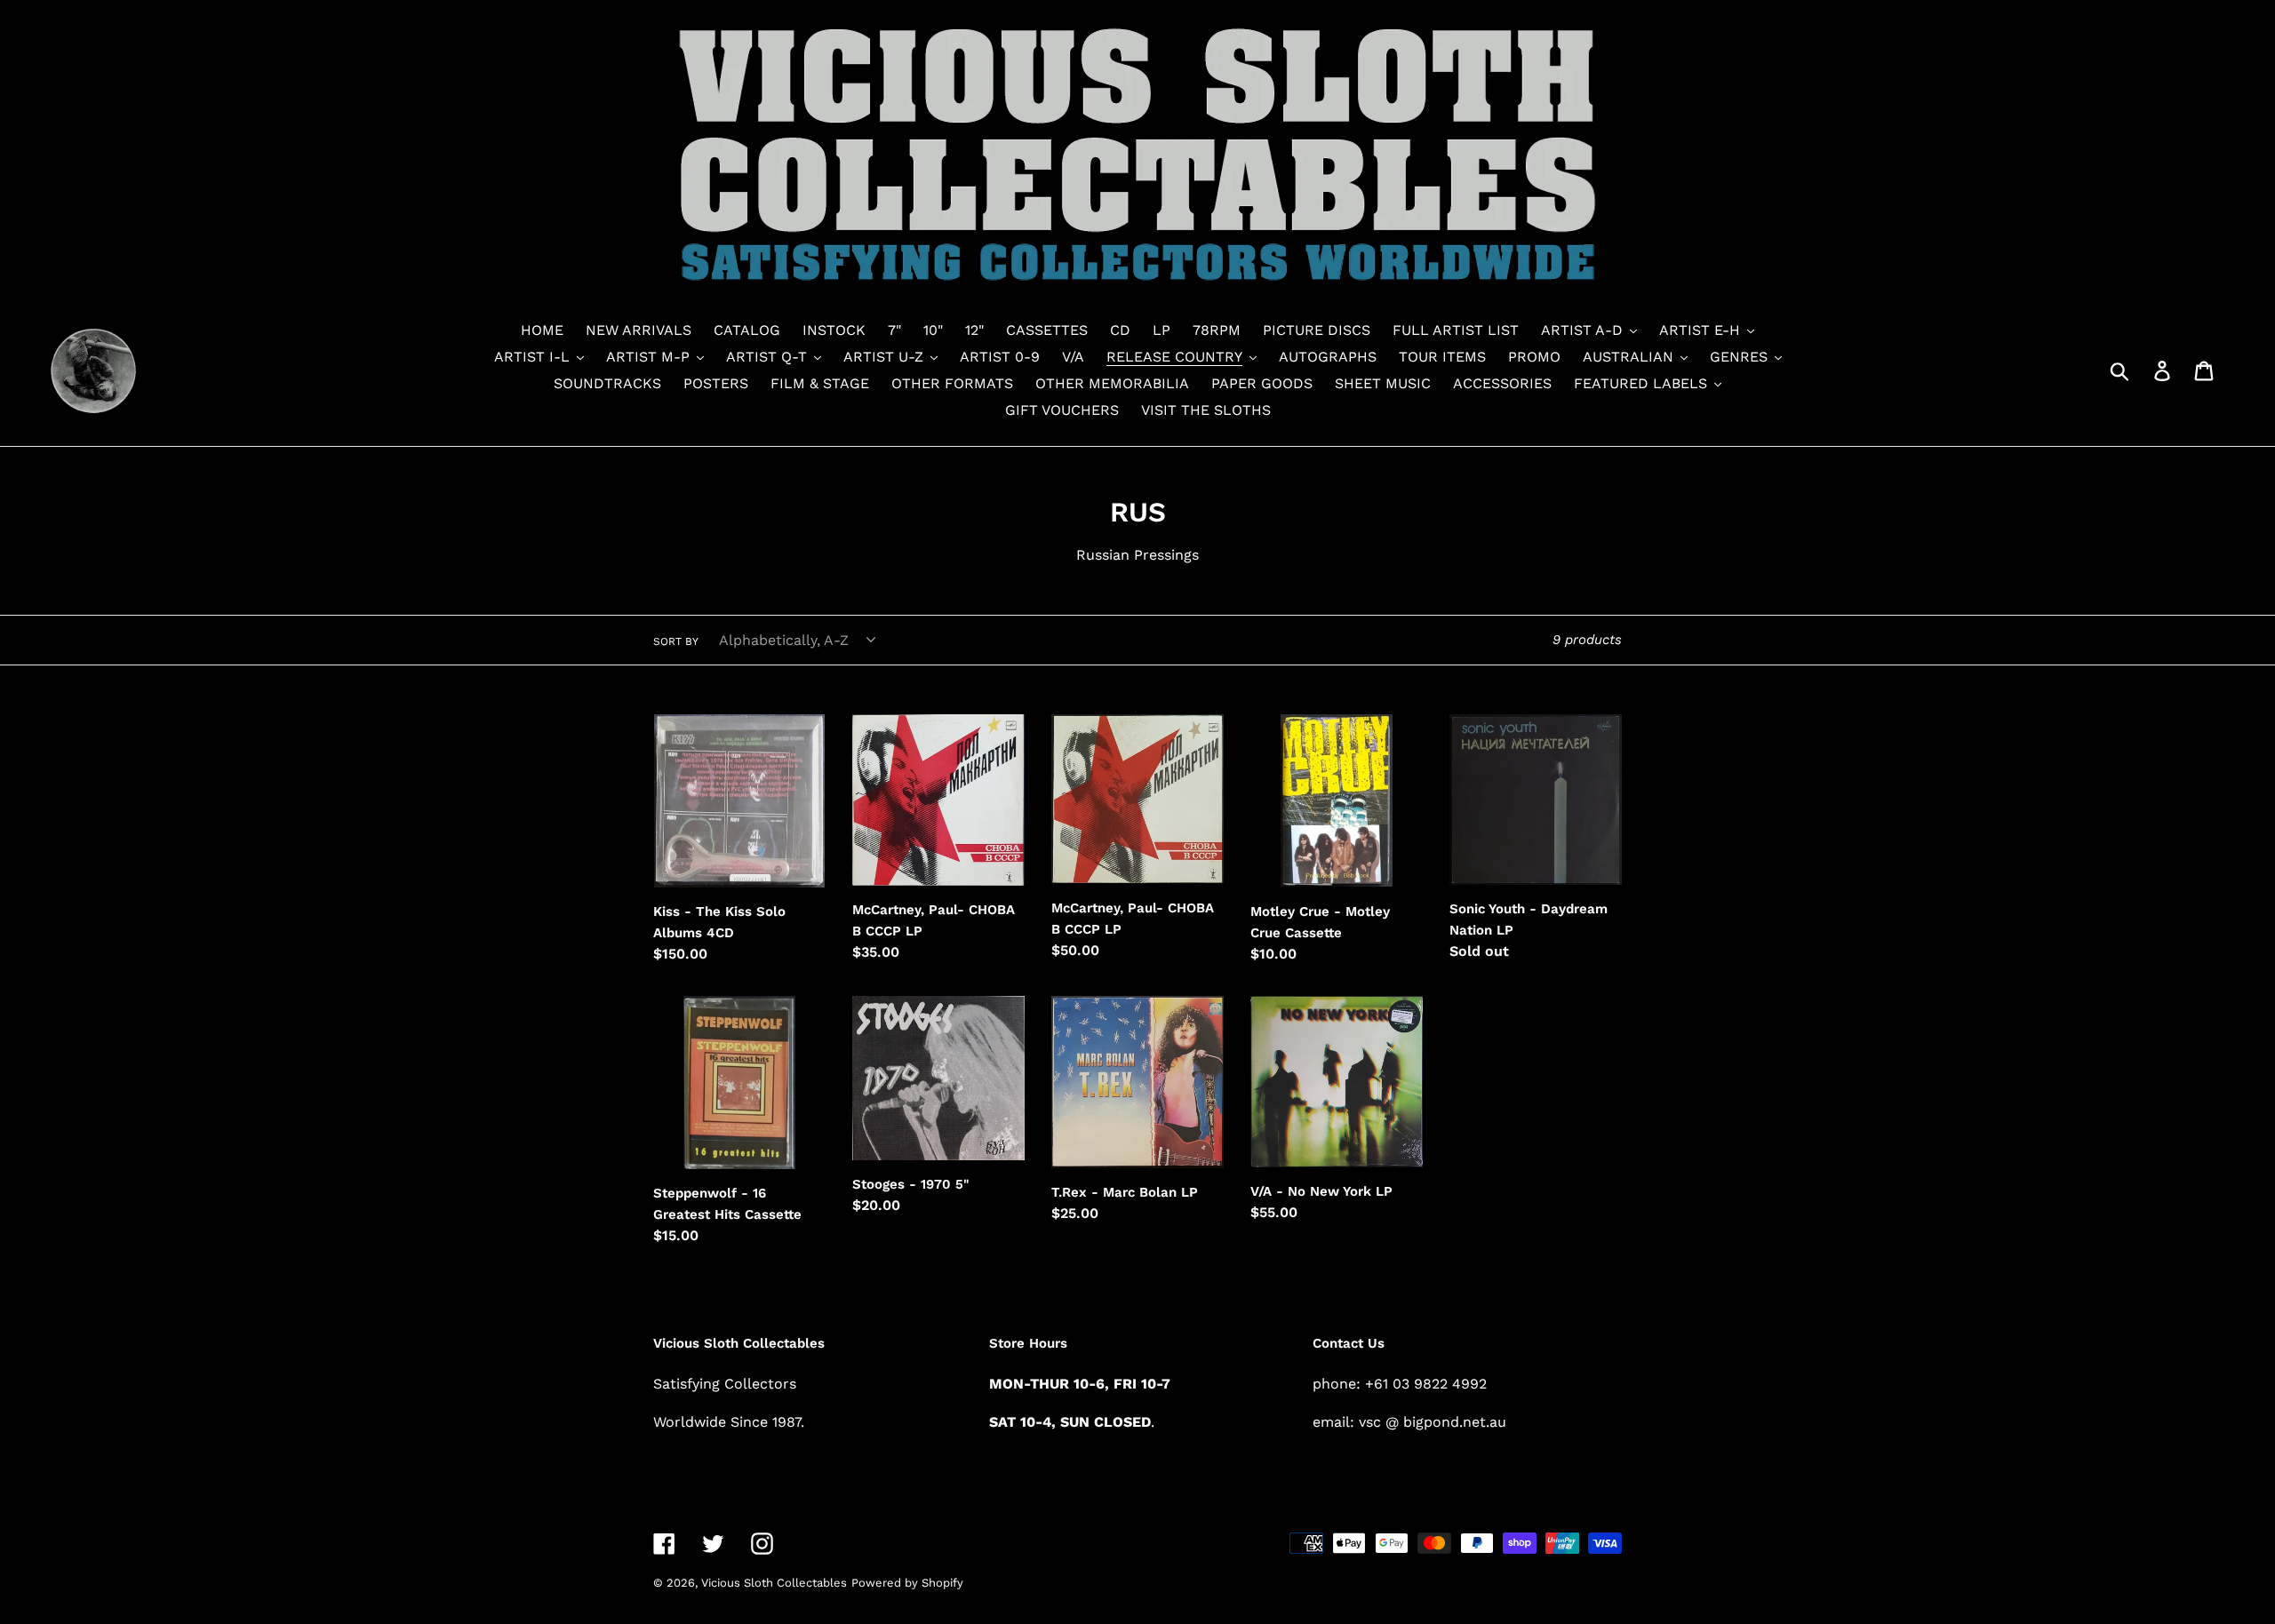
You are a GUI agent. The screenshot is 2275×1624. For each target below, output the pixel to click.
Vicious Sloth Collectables (774, 1583)
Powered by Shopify (907, 1583)
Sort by (676, 641)
